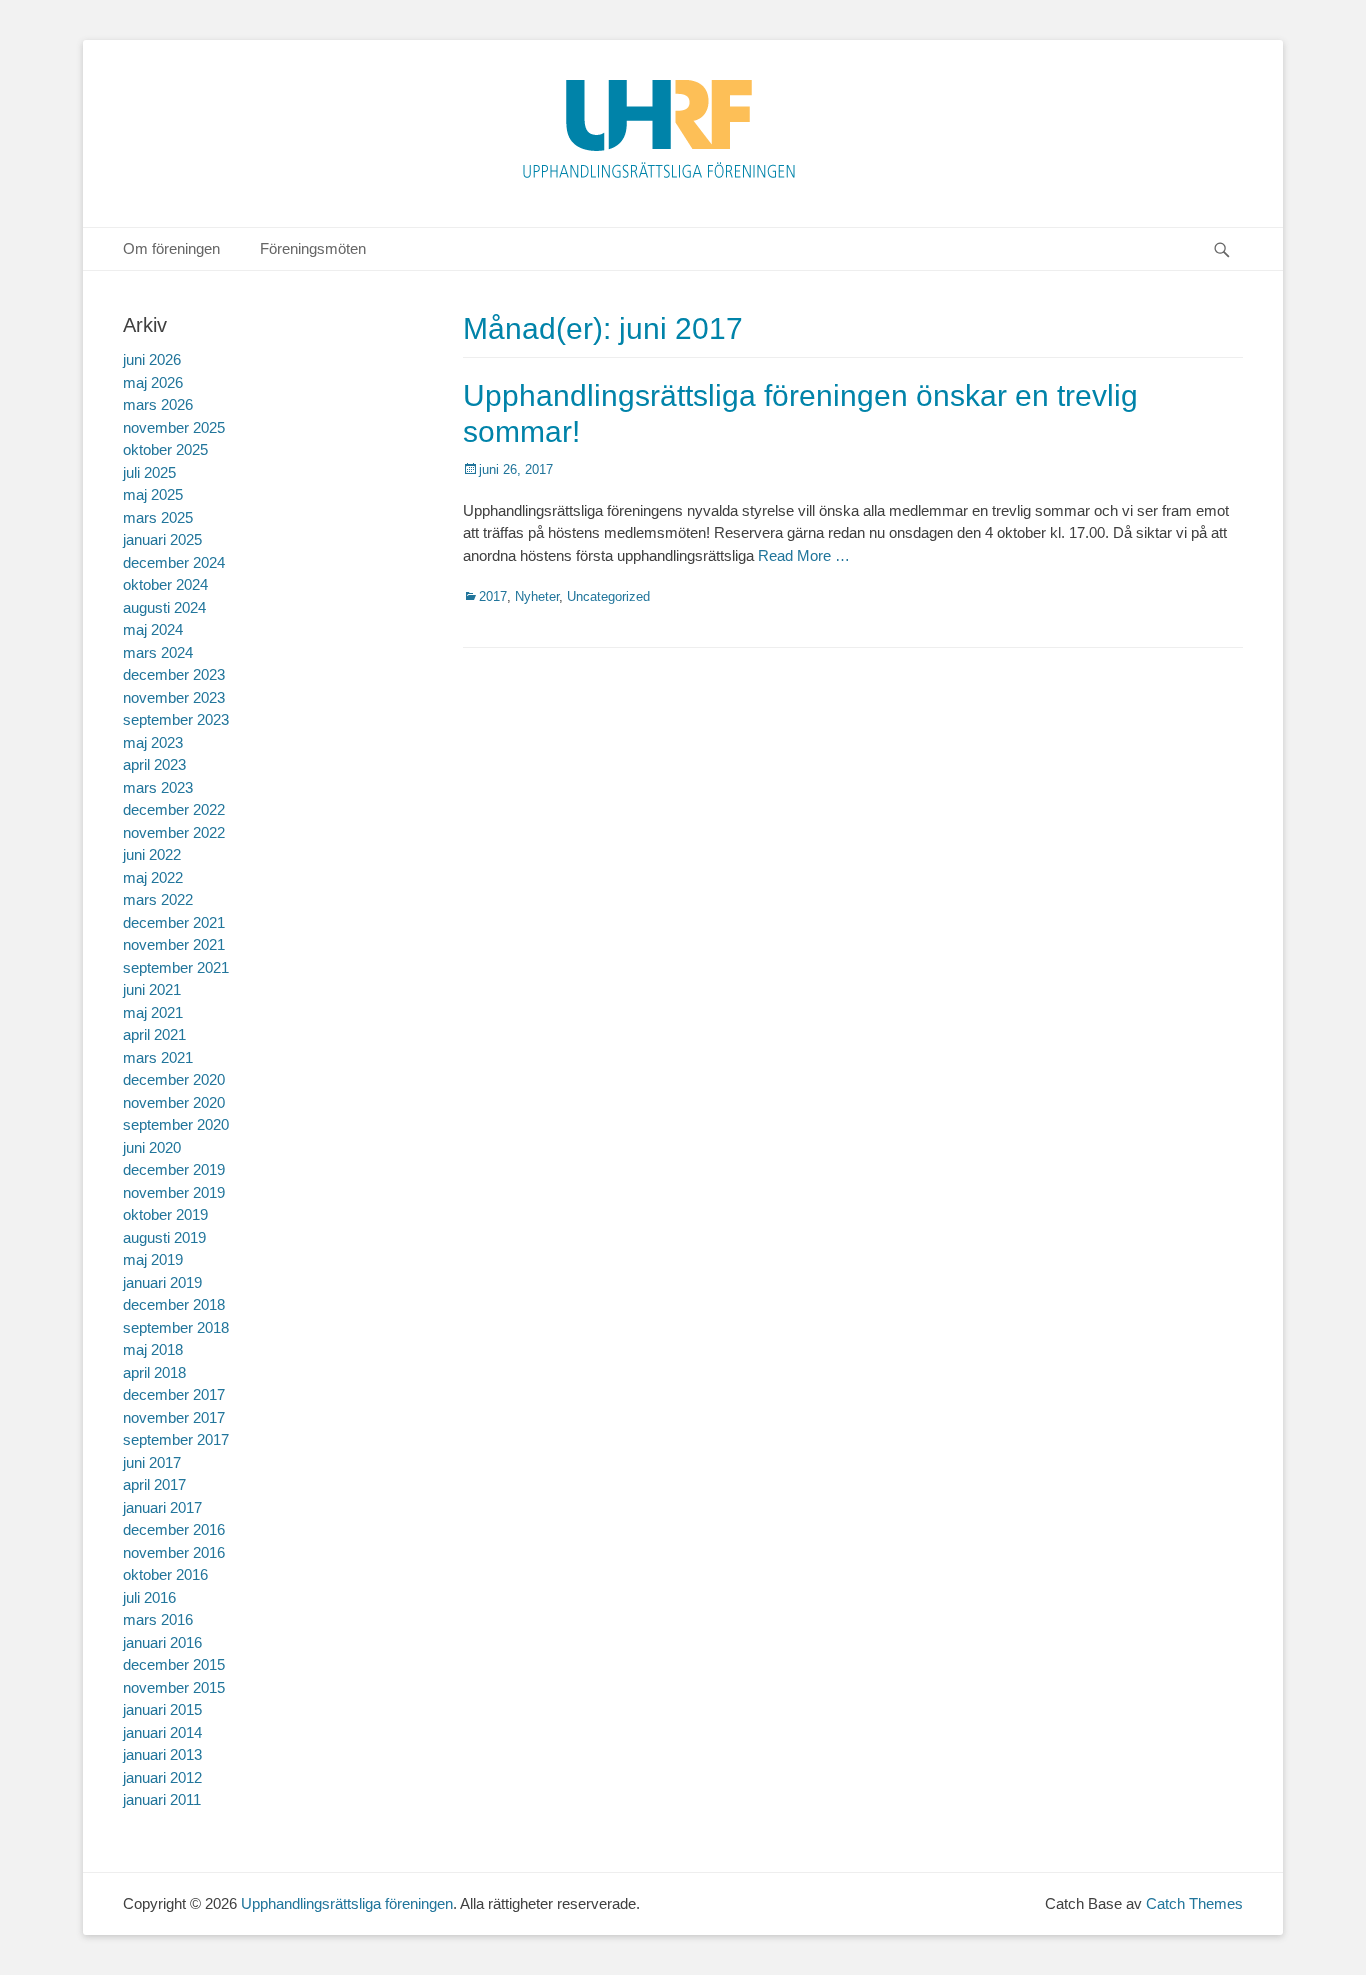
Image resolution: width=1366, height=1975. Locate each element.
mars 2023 (158, 787)
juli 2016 (149, 1597)
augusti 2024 (164, 607)
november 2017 (174, 1417)
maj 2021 (153, 1012)
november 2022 (174, 832)
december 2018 (174, 1304)
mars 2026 (158, 404)
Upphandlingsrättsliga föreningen (347, 1903)
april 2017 (154, 1484)
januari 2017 (162, 1507)
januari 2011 (162, 1799)
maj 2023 (153, 742)
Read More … (804, 555)
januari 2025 (162, 539)
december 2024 (174, 562)
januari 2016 (162, 1642)
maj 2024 (153, 629)
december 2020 (174, 1079)
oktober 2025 (165, 449)
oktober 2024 (165, 584)
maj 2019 (153, 1259)
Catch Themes (1194, 1903)
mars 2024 (158, 652)
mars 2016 (158, 1619)
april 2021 (154, 1034)
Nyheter (537, 596)
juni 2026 (152, 359)
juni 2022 (152, 854)
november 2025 (174, 427)
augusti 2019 (164, 1237)
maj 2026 (153, 382)
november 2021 (174, 944)
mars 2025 (158, 517)
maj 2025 (153, 494)
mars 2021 (158, 1057)
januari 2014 (162, 1732)
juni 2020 (152, 1147)
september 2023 (176, 719)
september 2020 (176, 1124)
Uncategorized (608, 596)
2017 (493, 596)
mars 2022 (158, 899)
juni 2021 (152, 989)
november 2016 (174, 1552)
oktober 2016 (165, 1574)
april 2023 (154, 764)
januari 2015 (162, 1709)
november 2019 (174, 1192)
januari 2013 (162, 1754)
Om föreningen (171, 248)
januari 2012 (162, 1777)
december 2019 (174, 1169)
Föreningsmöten (313, 248)
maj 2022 (153, 877)
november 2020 (174, 1102)
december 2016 (174, 1529)
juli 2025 (149, 472)
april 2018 (154, 1372)
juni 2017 (152, 1462)
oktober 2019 (165, 1214)
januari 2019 (162, 1282)
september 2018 (176, 1327)
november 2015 (174, 1687)
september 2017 (176, 1439)
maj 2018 (153, 1349)
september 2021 (176, 967)
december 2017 (174, 1394)
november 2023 (174, 697)
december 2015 (174, 1664)
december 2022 (174, 809)
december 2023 (174, 674)
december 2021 (174, 922)
